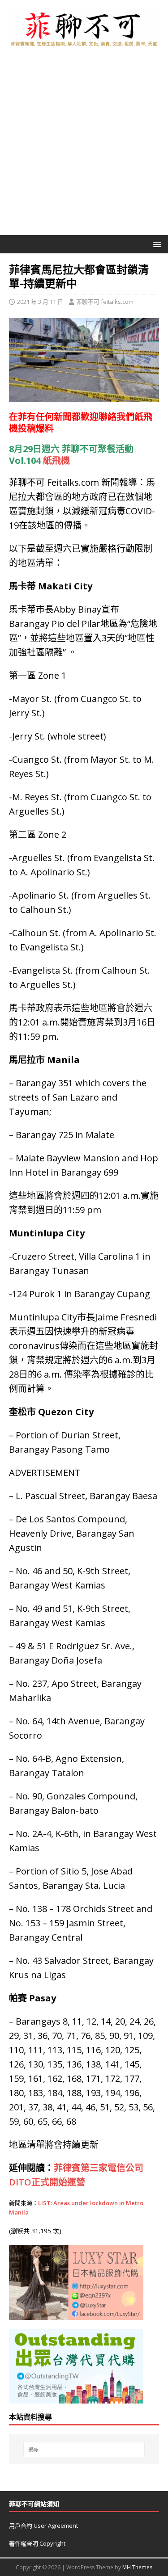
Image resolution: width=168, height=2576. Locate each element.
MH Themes (137, 2567)
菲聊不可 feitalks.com (105, 302)
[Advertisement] (84, 147)
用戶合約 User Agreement (43, 2526)
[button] (156, 244)
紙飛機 (56, 460)
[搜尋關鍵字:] (84, 2450)
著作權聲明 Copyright (37, 2543)
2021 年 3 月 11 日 (40, 302)
